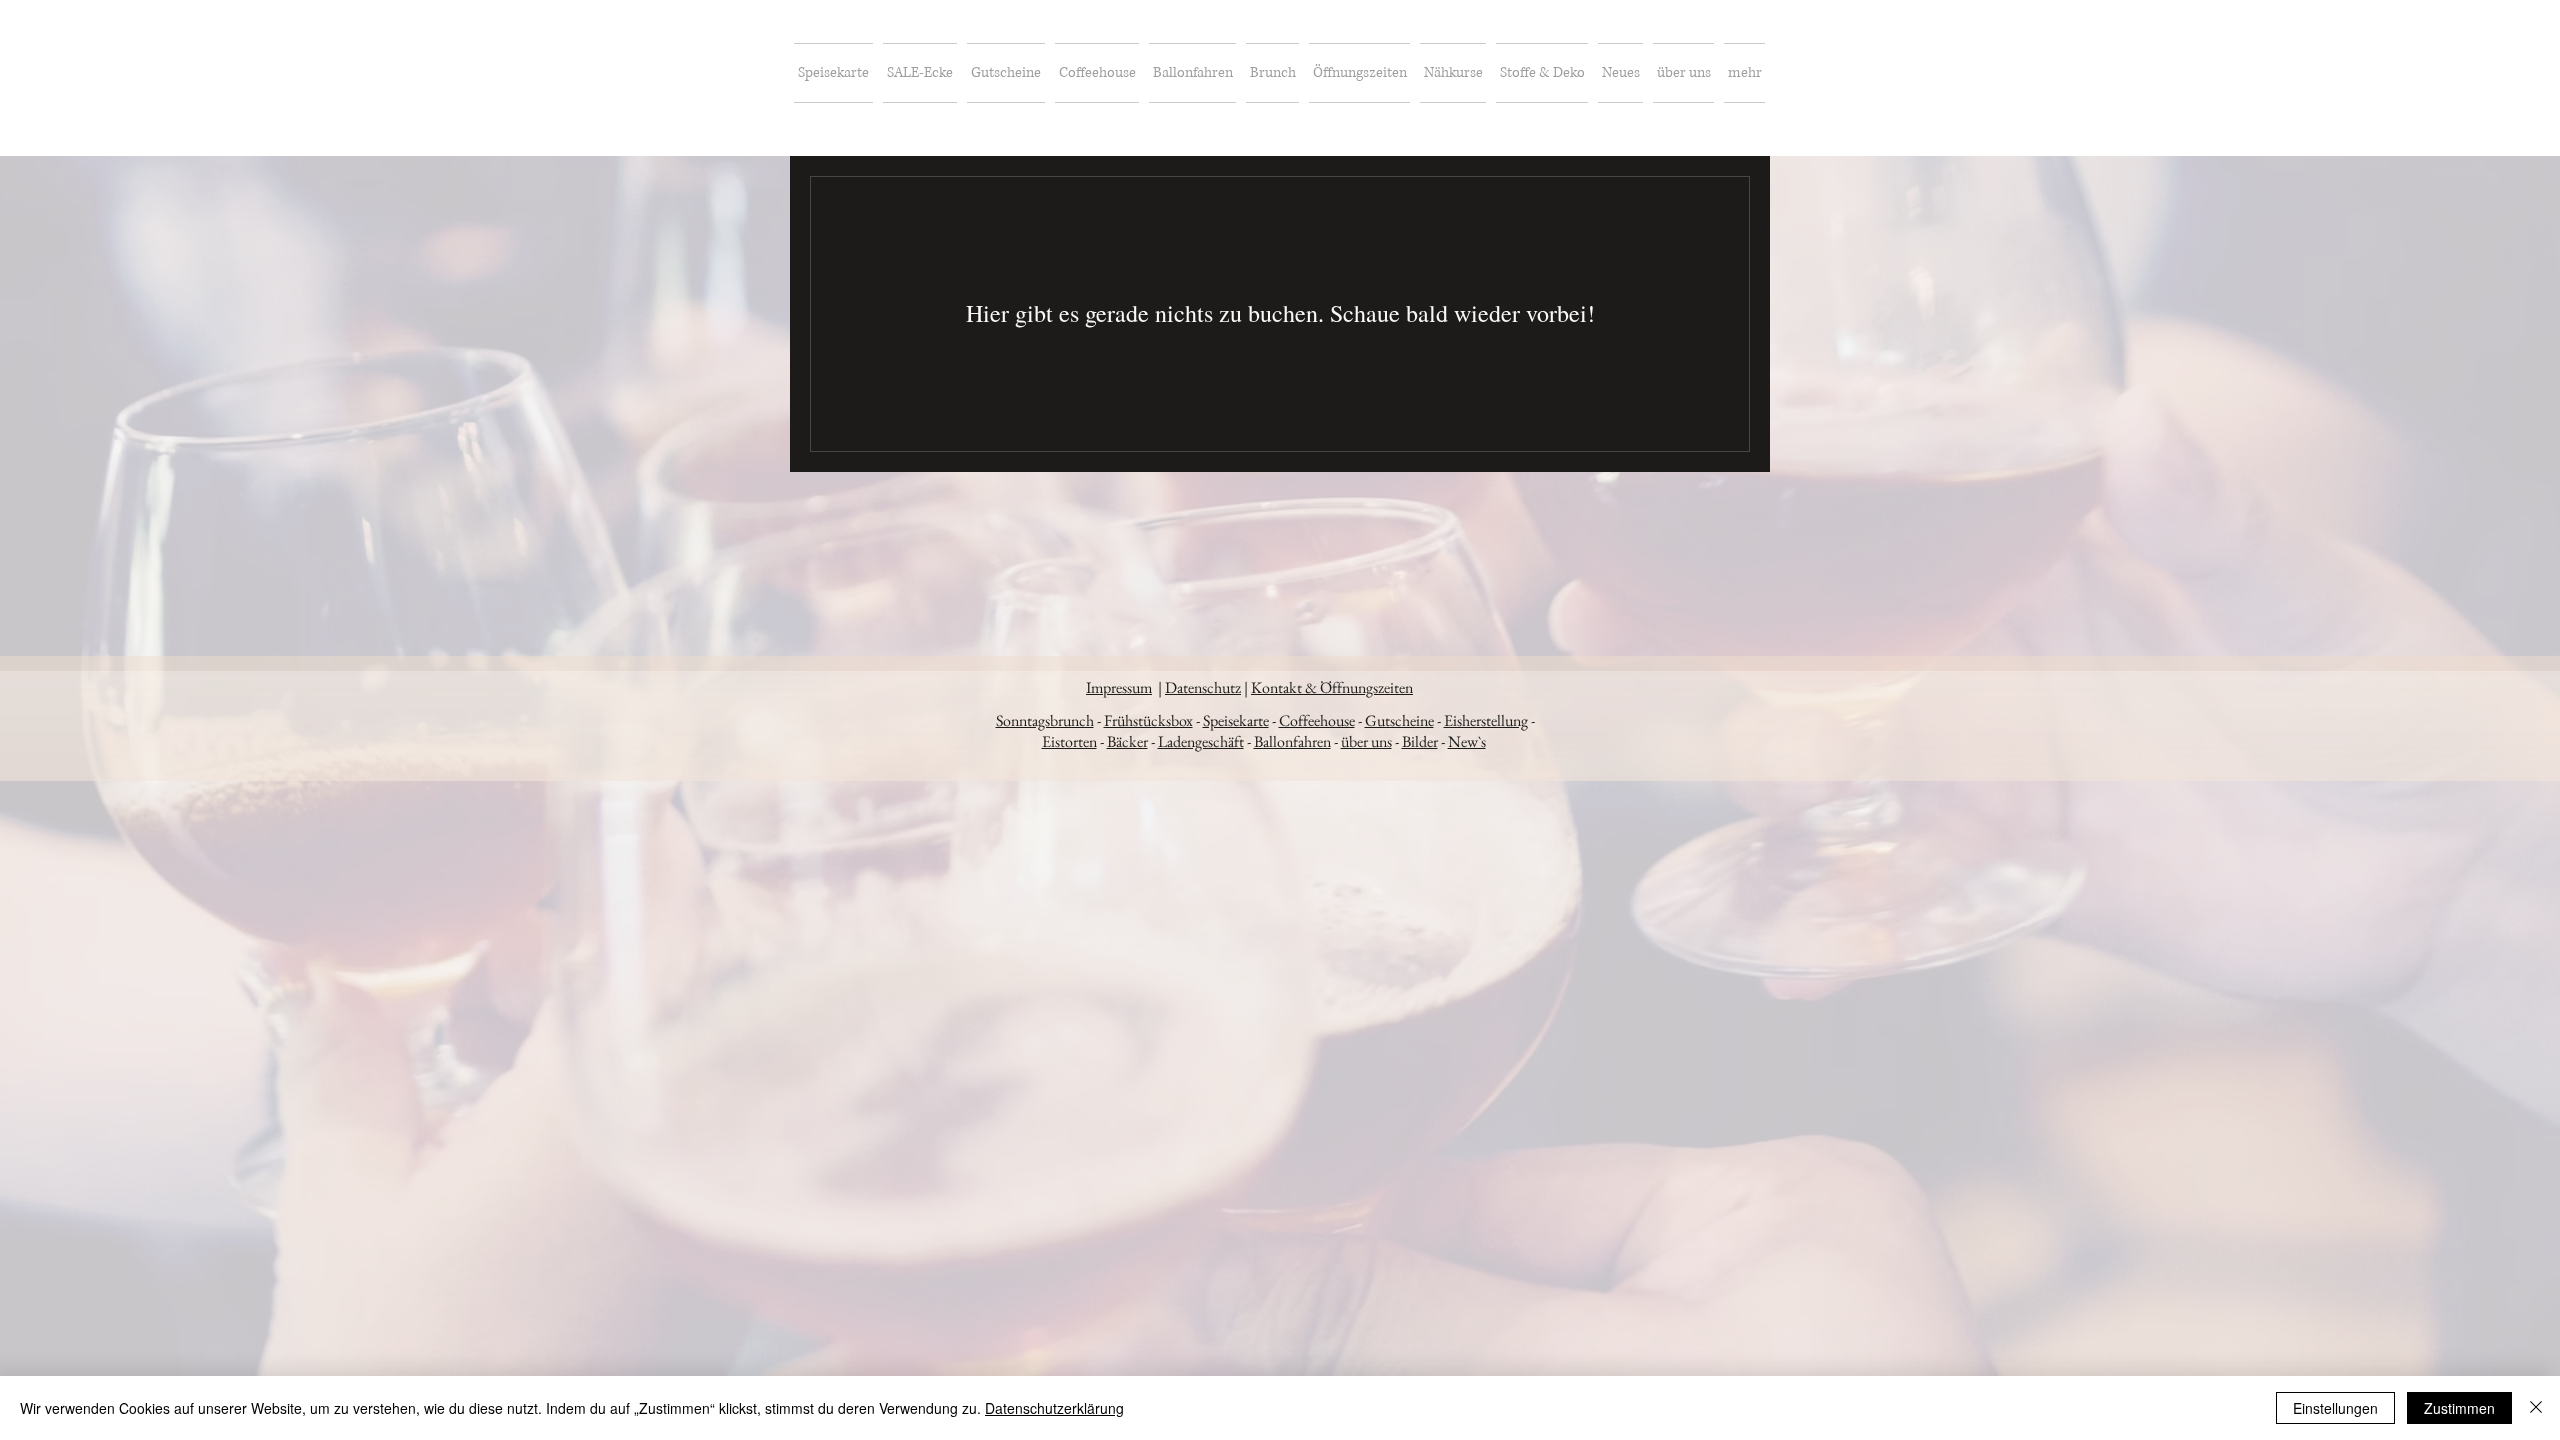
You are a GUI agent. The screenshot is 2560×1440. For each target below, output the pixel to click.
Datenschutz (1203, 687)
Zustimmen (2459, 1408)
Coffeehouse (1317, 720)
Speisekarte (1236, 720)
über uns (1366, 741)
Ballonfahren (1292, 741)
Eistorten (1069, 741)
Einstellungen (2335, 1408)
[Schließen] (2536, 1408)
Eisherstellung (1486, 720)
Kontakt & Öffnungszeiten (1332, 687)
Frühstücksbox (1148, 720)
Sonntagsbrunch (1045, 720)
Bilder (1420, 741)
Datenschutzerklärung (1054, 1408)
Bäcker (1127, 741)
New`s (1467, 741)
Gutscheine (1399, 720)
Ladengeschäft (1201, 741)
